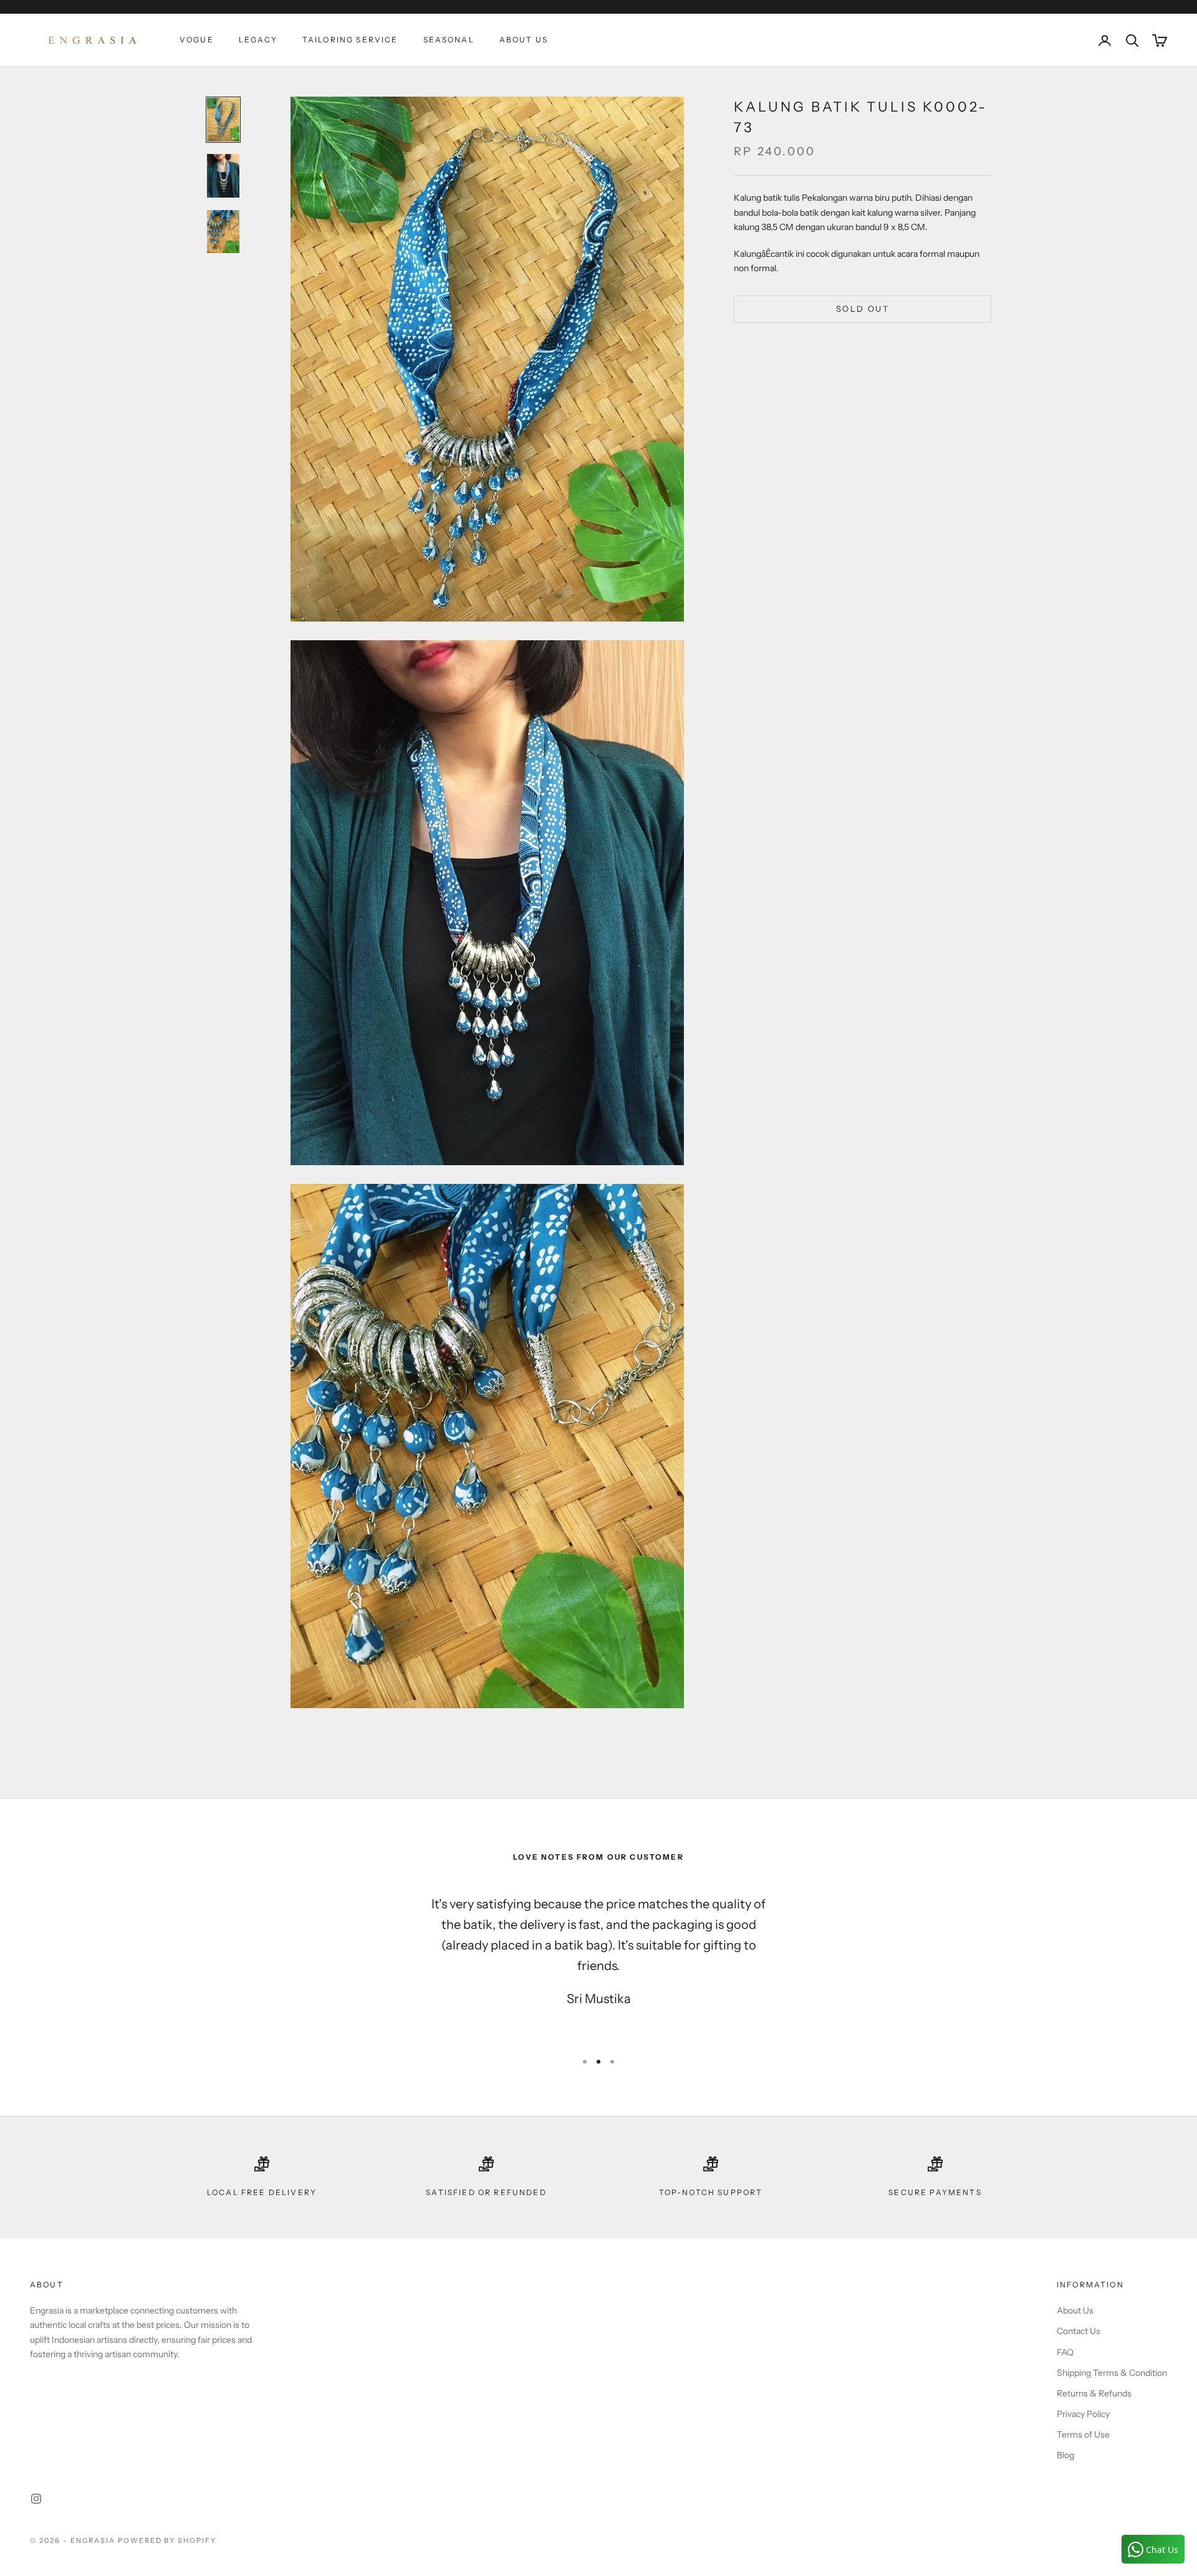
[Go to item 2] (223, 176)
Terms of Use (1083, 2434)
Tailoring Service (350, 40)
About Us (524, 40)
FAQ (1065, 2352)
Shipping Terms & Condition (1112, 2373)
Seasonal (449, 40)
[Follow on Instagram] (36, 2499)
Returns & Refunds (1094, 2393)
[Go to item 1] (223, 120)
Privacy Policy (1083, 2414)
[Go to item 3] (223, 232)
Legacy (258, 40)
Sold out (863, 309)
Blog (1065, 2455)
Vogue (197, 40)
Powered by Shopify (167, 2540)
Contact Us (1079, 2331)
